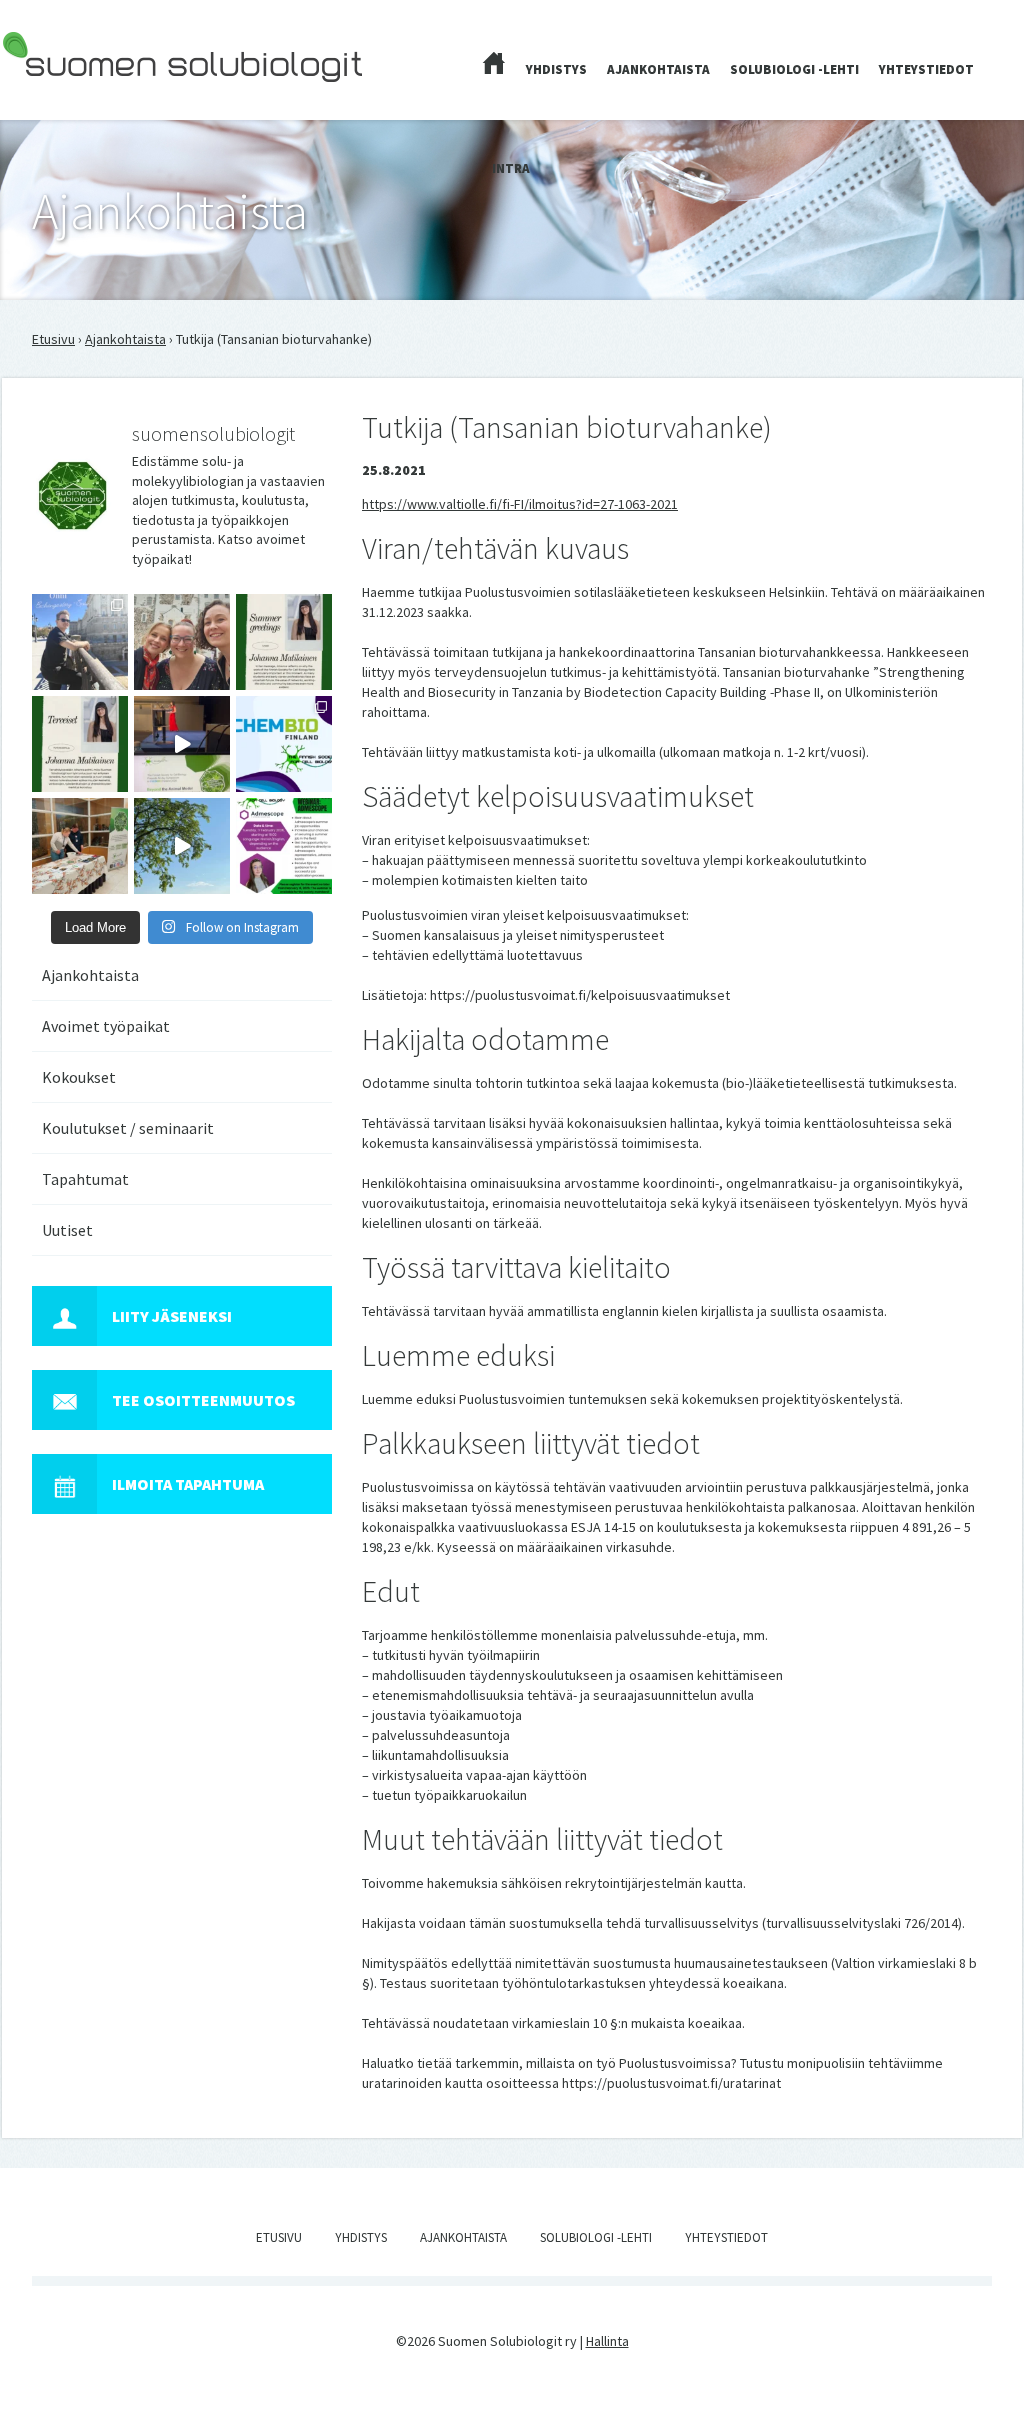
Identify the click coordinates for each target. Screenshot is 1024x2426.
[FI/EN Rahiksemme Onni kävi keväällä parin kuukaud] (80, 642)
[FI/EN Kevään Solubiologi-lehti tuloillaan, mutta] (182, 642)
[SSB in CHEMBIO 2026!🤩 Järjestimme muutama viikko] (182, 744)
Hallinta (607, 2341)
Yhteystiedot (926, 69)
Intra (511, 168)
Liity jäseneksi (172, 1316)
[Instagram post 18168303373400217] (182, 846)
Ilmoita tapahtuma (188, 1484)
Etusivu (53, 339)
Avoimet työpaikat (106, 1026)
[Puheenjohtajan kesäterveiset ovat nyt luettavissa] (80, 744)
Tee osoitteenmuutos (203, 1400)
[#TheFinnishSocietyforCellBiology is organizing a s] (284, 846)
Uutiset (67, 1230)
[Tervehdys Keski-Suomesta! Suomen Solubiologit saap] (80, 846)
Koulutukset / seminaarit (128, 1128)
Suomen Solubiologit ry (71, 96)
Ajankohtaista (658, 69)
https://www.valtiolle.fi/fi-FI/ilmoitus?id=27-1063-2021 (520, 504)
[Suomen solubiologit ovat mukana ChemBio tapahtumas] (284, 744)
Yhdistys (556, 69)
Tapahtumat (85, 1179)
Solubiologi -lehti (794, 69)
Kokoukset (79, 1077)
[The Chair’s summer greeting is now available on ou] (284, 642)
